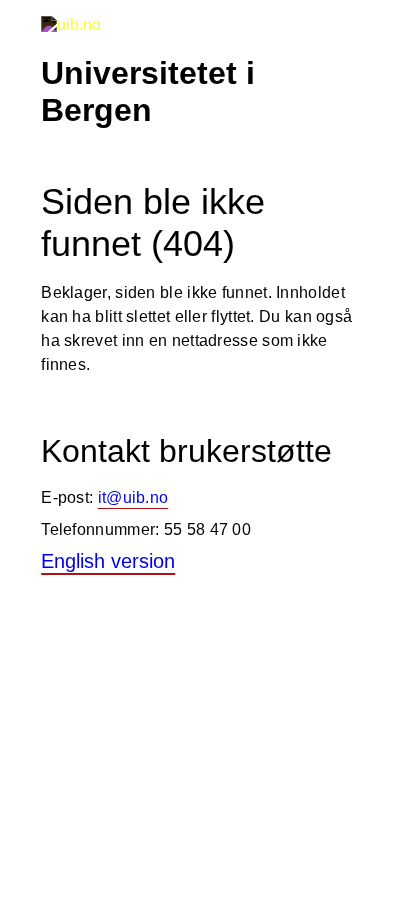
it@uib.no (133, 497)
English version (108, 561)
